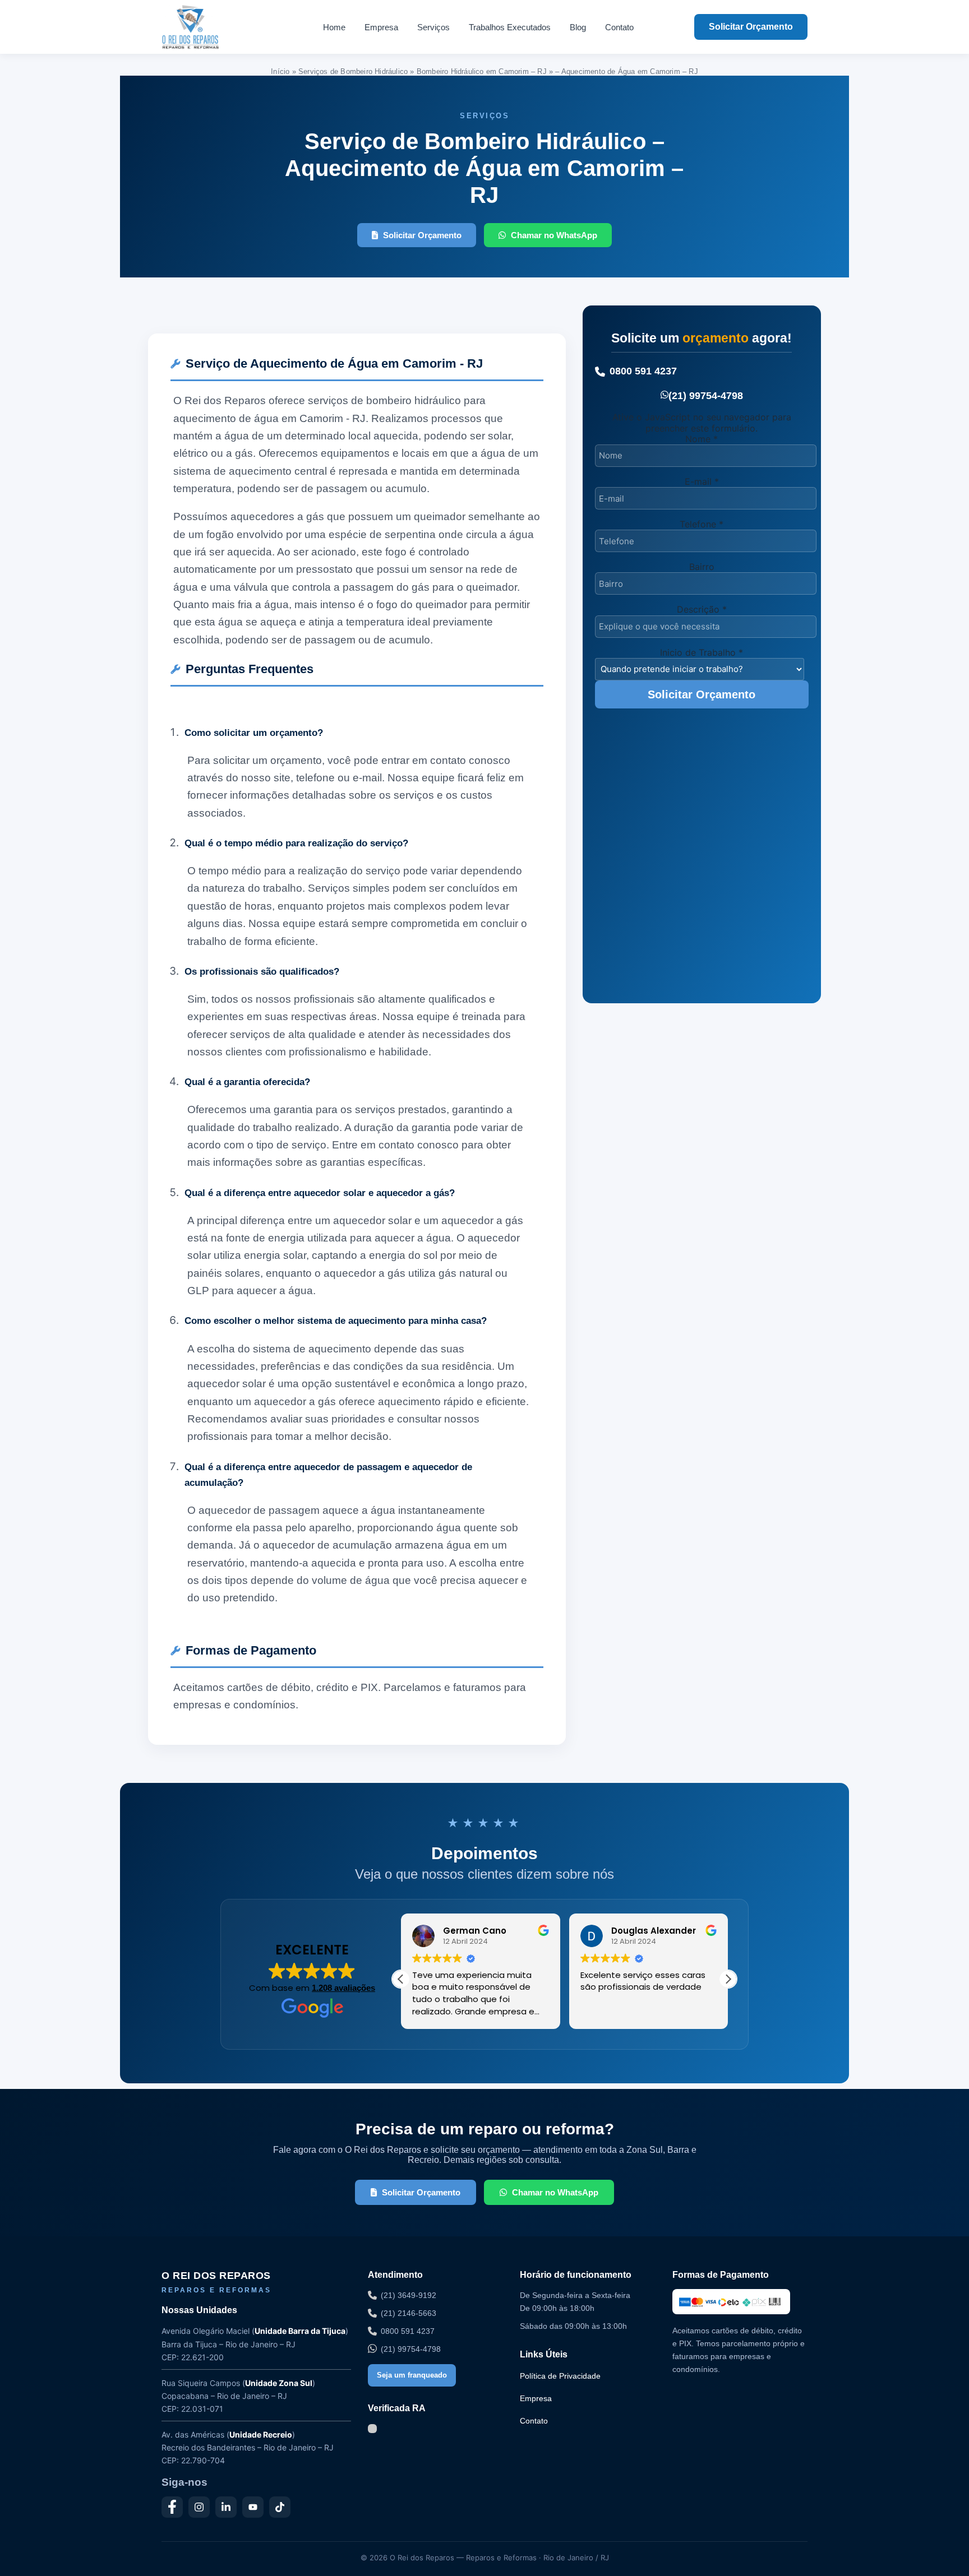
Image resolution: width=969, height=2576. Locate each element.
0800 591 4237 (643, 371)
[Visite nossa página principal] (212, 27)
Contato (619, 27)
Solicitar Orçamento (751, 27)
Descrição (702, 609)
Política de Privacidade (560, 2376)
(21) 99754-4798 (706, 396)
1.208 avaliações (343, 1988)
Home (334, 27)
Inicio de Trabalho (702, 652)
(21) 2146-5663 (409, 2313)
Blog (578, 27)
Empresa (381, 27)
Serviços (433, 27)
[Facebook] (172, 2507)
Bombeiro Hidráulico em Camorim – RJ (482, 71)
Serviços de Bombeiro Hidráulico (353, 71)
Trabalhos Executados (510, 27)
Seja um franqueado (412, 2375)
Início (280, 71)
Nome (702, 439)
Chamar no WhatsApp (554, 235)
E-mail (702, 481)
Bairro (702, 567)
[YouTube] (253, 2507)
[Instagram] (199, 2507)
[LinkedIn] (226, 2507)
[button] (728, 1979)
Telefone (702, 524)
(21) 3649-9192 (409, 2295)
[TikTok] (280, 2507)
